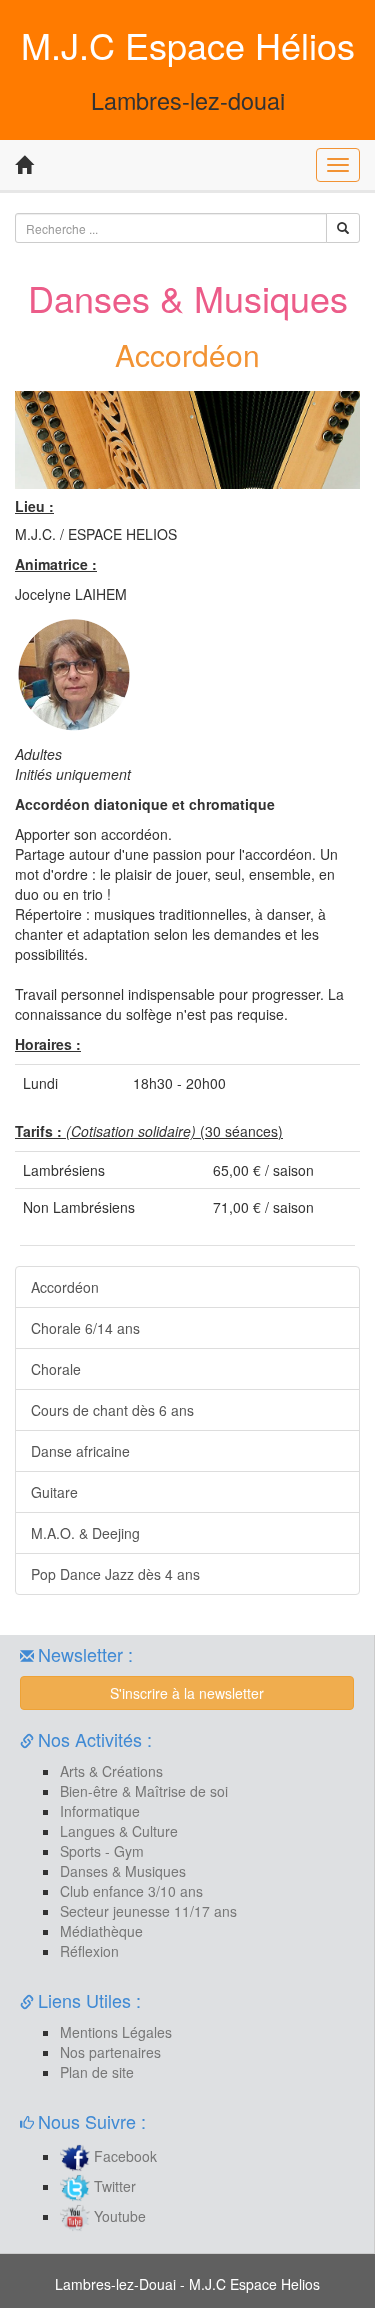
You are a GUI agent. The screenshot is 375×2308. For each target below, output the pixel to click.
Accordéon (65, 1287)
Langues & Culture (119, 1831)
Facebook (123, 2156)
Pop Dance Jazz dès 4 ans (115, 1574)
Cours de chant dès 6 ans (112, 1410)
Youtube (118, 2216)
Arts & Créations (111, 1771)
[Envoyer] (343, 228)
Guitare (54, 1492)
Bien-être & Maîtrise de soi (144, 1791)
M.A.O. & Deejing (85, 1533)
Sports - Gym (102, 1851)
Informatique (100, 1811)
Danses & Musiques (123, 1871)
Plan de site (97, 2072)
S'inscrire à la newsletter (187, 1693)
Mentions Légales (116, 2032)
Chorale (56, 1369)
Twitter (113, 2186)
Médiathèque (101, 1931)
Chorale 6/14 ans (85, 1328)
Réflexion (89, 1951)
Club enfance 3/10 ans (131, 1891)
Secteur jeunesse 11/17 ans (148, 1911)
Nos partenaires (110, 2052)
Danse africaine (80, 1451)
